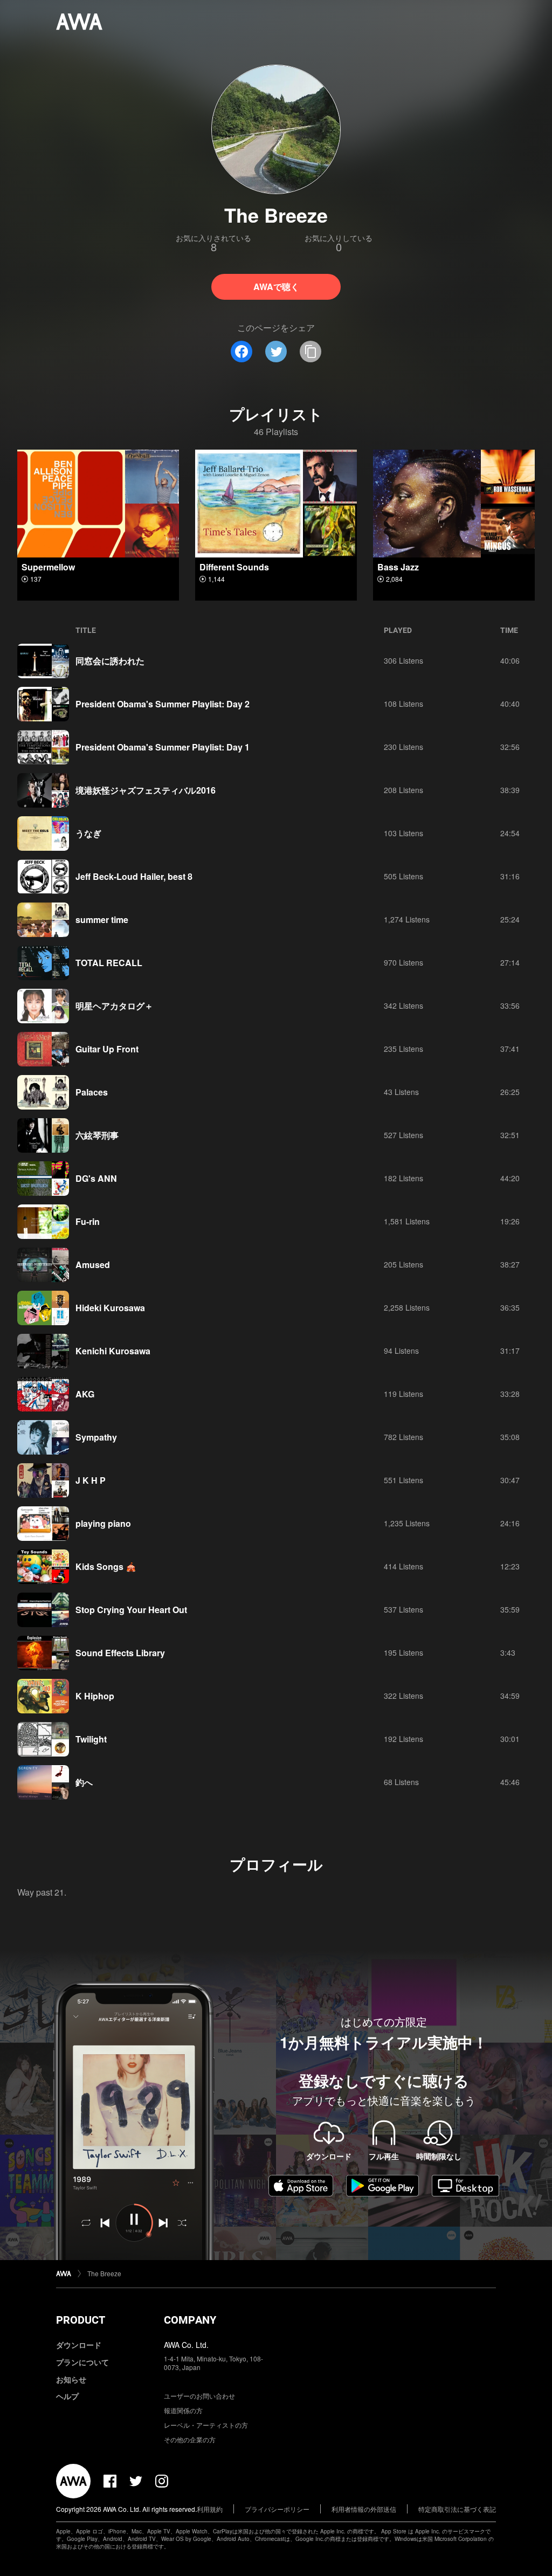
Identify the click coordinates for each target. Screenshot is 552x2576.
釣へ (84, 1782)
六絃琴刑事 (97, 1135)
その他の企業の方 (190, 2439)
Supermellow (48, 567)
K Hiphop (95, 1696)
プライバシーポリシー (277, 2509)
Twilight (91, 1739)
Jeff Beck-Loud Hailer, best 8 (134, 876)
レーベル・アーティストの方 (206, 2425)
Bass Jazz (398, 567)
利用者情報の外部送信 (364, 2509)
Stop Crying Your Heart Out (131, 1610)
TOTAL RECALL (109, 963)
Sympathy (96, 1437)
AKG (85, 1394)
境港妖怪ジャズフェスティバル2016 (146, 790)
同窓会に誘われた (110, 661)
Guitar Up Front (107, 1049)
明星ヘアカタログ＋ (114, 1006)
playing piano (103, 1523)
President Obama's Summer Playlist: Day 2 (163, 704)
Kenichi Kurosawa (113, 1351)
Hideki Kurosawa (110, 1308)
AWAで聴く (276, 287)
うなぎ (88, 833)
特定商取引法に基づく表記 (457, 2509)
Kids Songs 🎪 (106, 1566)
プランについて (82, 2362)
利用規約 (210, 2509)
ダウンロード (79, 2345)
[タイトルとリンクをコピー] (310, 352)
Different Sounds (234, 567)
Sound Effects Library (120, 1653)
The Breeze (104, 2273)
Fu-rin (88, 1221)
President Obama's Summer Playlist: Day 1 (163, 747)
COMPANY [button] (190, 2320)
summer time (102, 919)
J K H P (91, 1480)
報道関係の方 (183, 2410)
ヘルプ (67, 2396)
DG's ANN (96, 1178)
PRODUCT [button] (81, 2320)
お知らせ (71, 2379)
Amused (93, 1265)
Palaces (92, 1092)
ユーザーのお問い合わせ (199, 2396)
